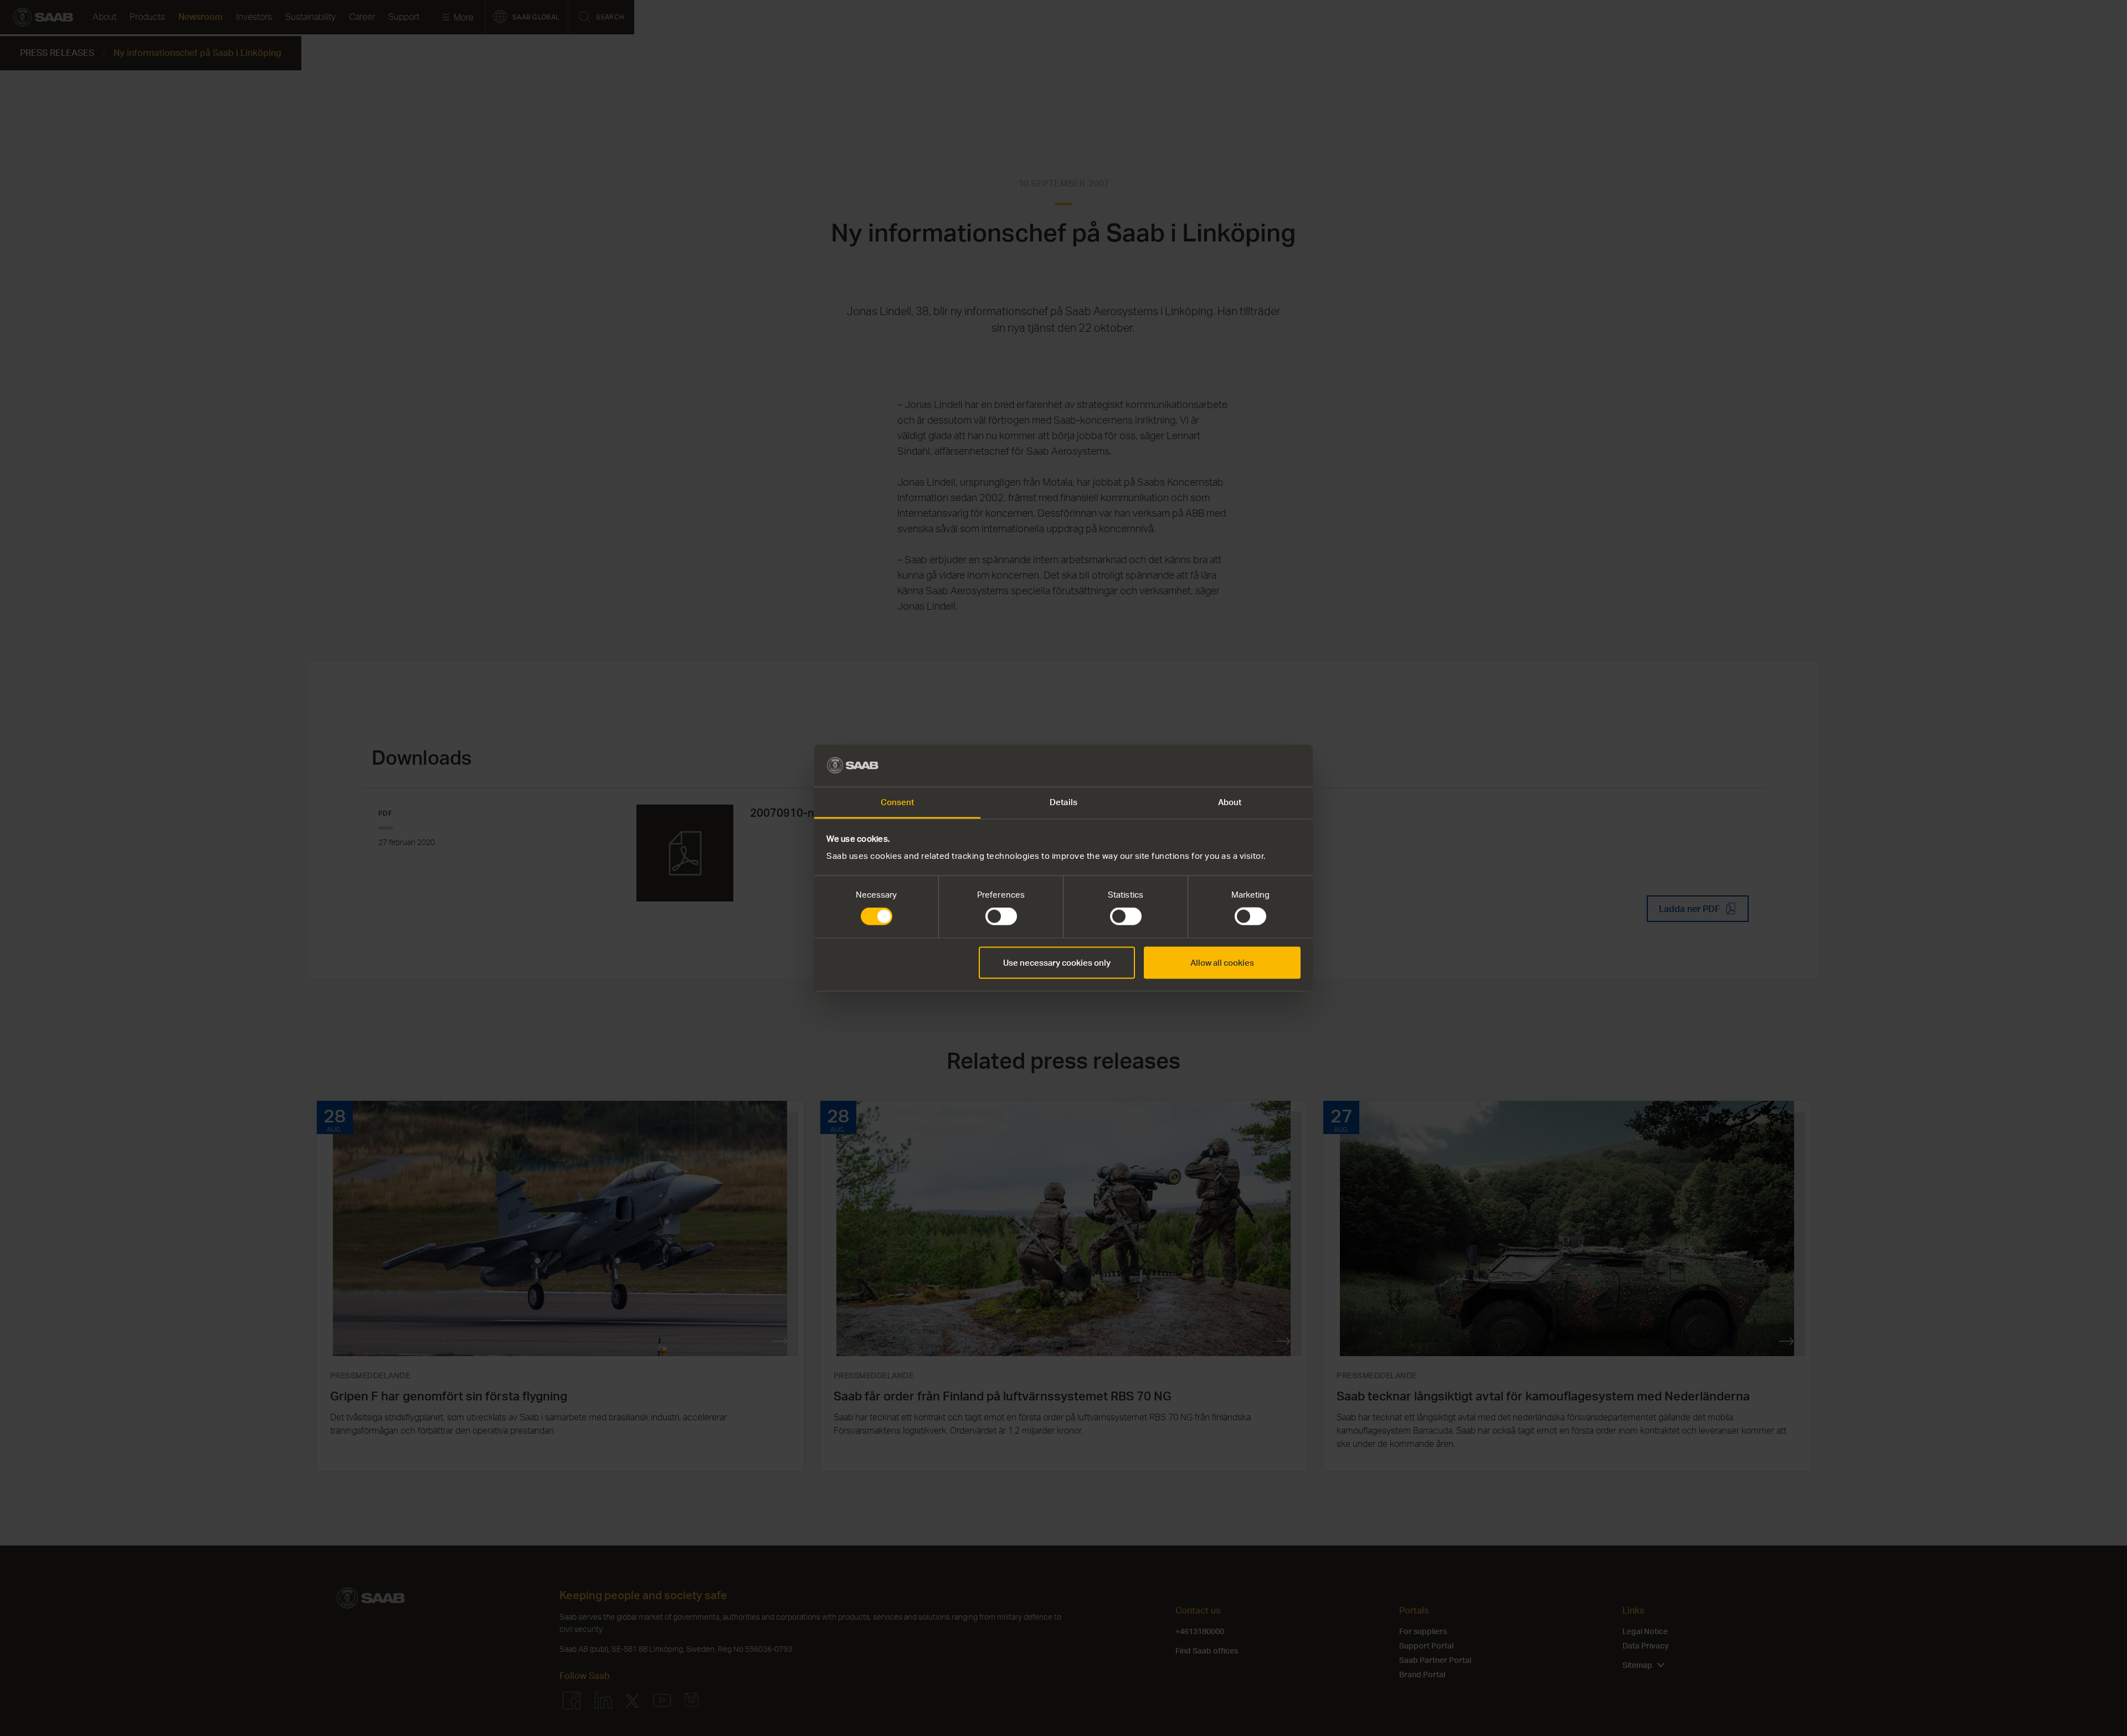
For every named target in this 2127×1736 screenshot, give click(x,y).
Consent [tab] (898, 802)
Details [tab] (1063, 802)
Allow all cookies (1222, 962)
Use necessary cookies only (1057, 962)
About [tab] (1230, 802)
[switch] (1001, 916)
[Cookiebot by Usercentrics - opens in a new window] (1252, 765)
